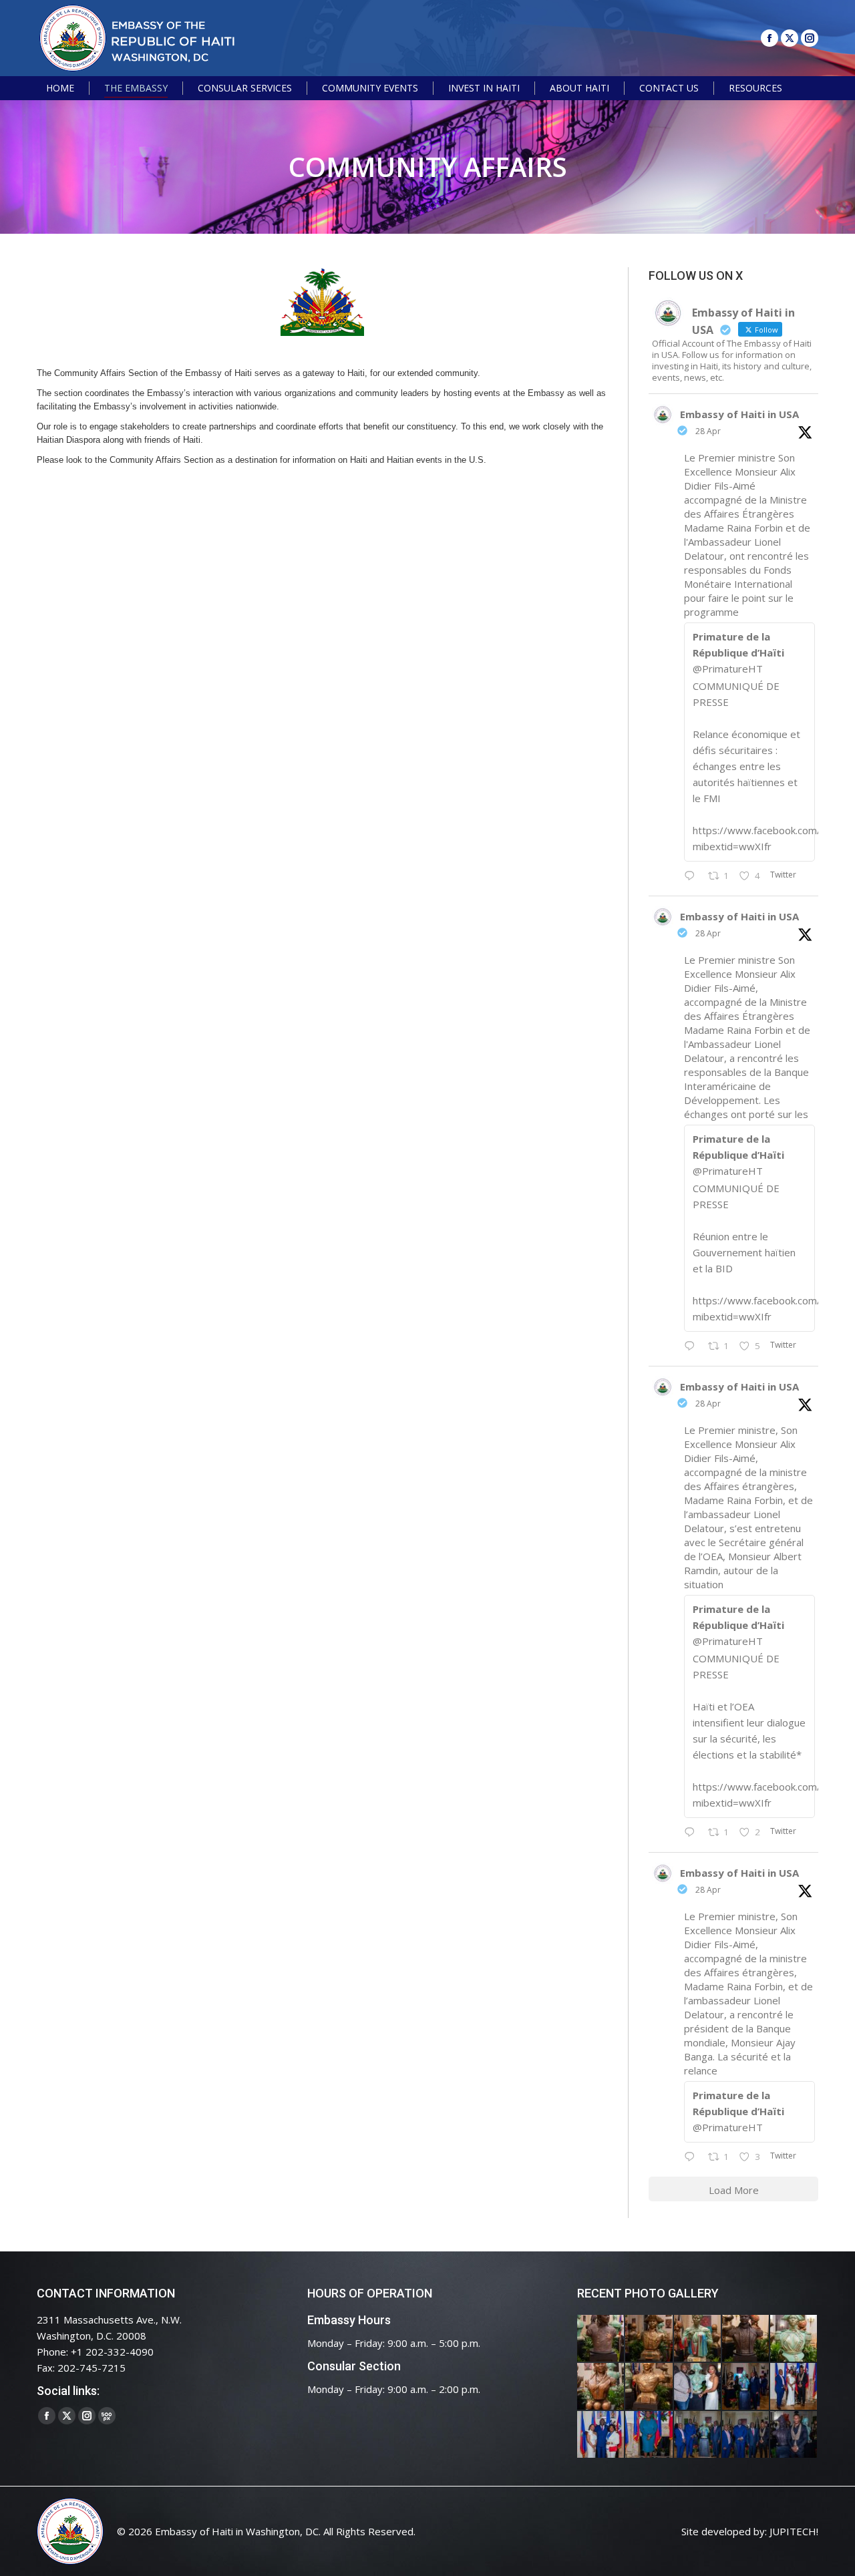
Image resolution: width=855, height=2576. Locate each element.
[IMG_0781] (649, 2435)
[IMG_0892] (746, 2339)
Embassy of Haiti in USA (739, 414)
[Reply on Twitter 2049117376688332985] (693, 2157)
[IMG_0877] (649, 2387)
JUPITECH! (794, 2531)
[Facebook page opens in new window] (769, 38)
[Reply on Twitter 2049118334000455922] (693, 1346)
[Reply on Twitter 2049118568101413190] (693, 876)
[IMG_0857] (698, 2387)
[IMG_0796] (794, 2387)
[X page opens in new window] (790, 38)
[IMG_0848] (746, 2387)
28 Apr (708, 431)
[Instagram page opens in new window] (810, 38)
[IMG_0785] (601, 2435)
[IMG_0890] (794, 2339)
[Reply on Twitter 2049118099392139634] (693, 1833)
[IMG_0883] (601, 2387)
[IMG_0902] (601, 2339)
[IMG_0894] (698, 2339)
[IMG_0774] (698, 2435)
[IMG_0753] (794, 2435)
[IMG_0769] (746, 2435)
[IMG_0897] (649, 2339)
